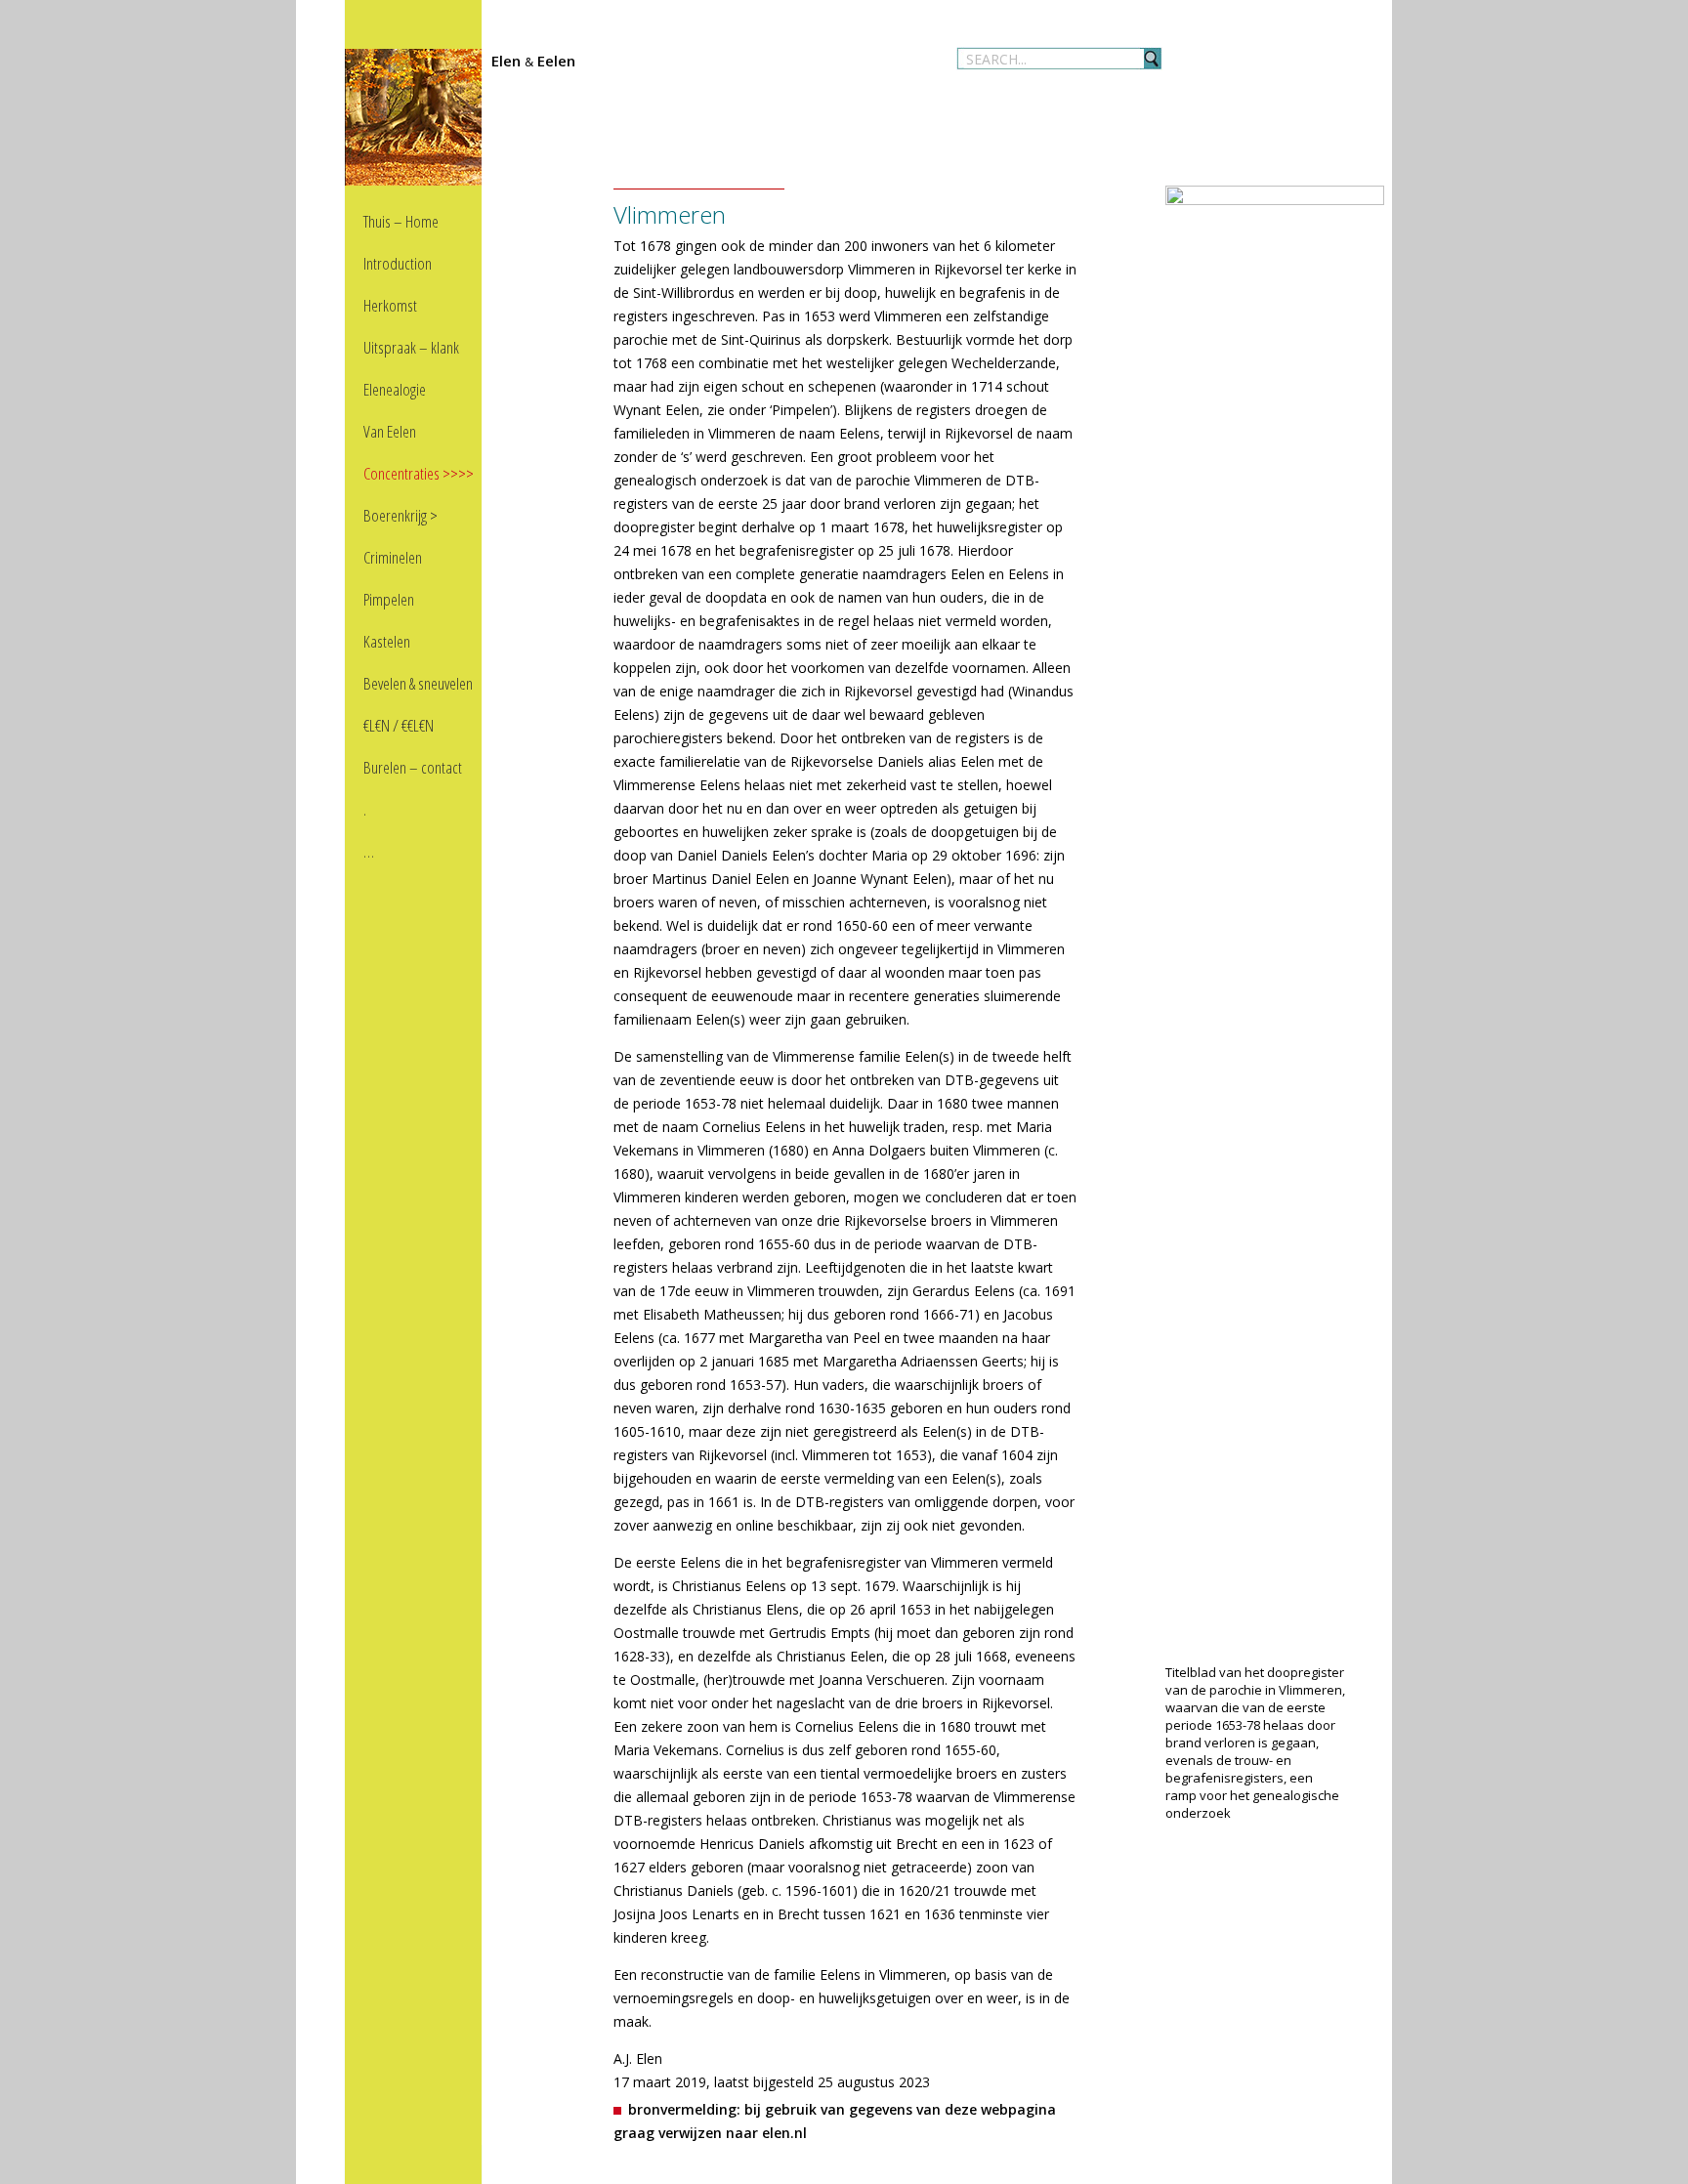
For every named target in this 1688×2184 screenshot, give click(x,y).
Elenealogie (395, 389)
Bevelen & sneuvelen (418, 683)
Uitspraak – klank (411, 347)
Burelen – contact (413, 767)
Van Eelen (390, 431)
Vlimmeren (670, 214)
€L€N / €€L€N (399, 725)
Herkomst (390, 305)
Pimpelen (389, 599)
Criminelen (393, 557)
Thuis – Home (401, 221)
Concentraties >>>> (419, 473)
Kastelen (387, 641)
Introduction (398, 263)
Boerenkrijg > (401, 515)
